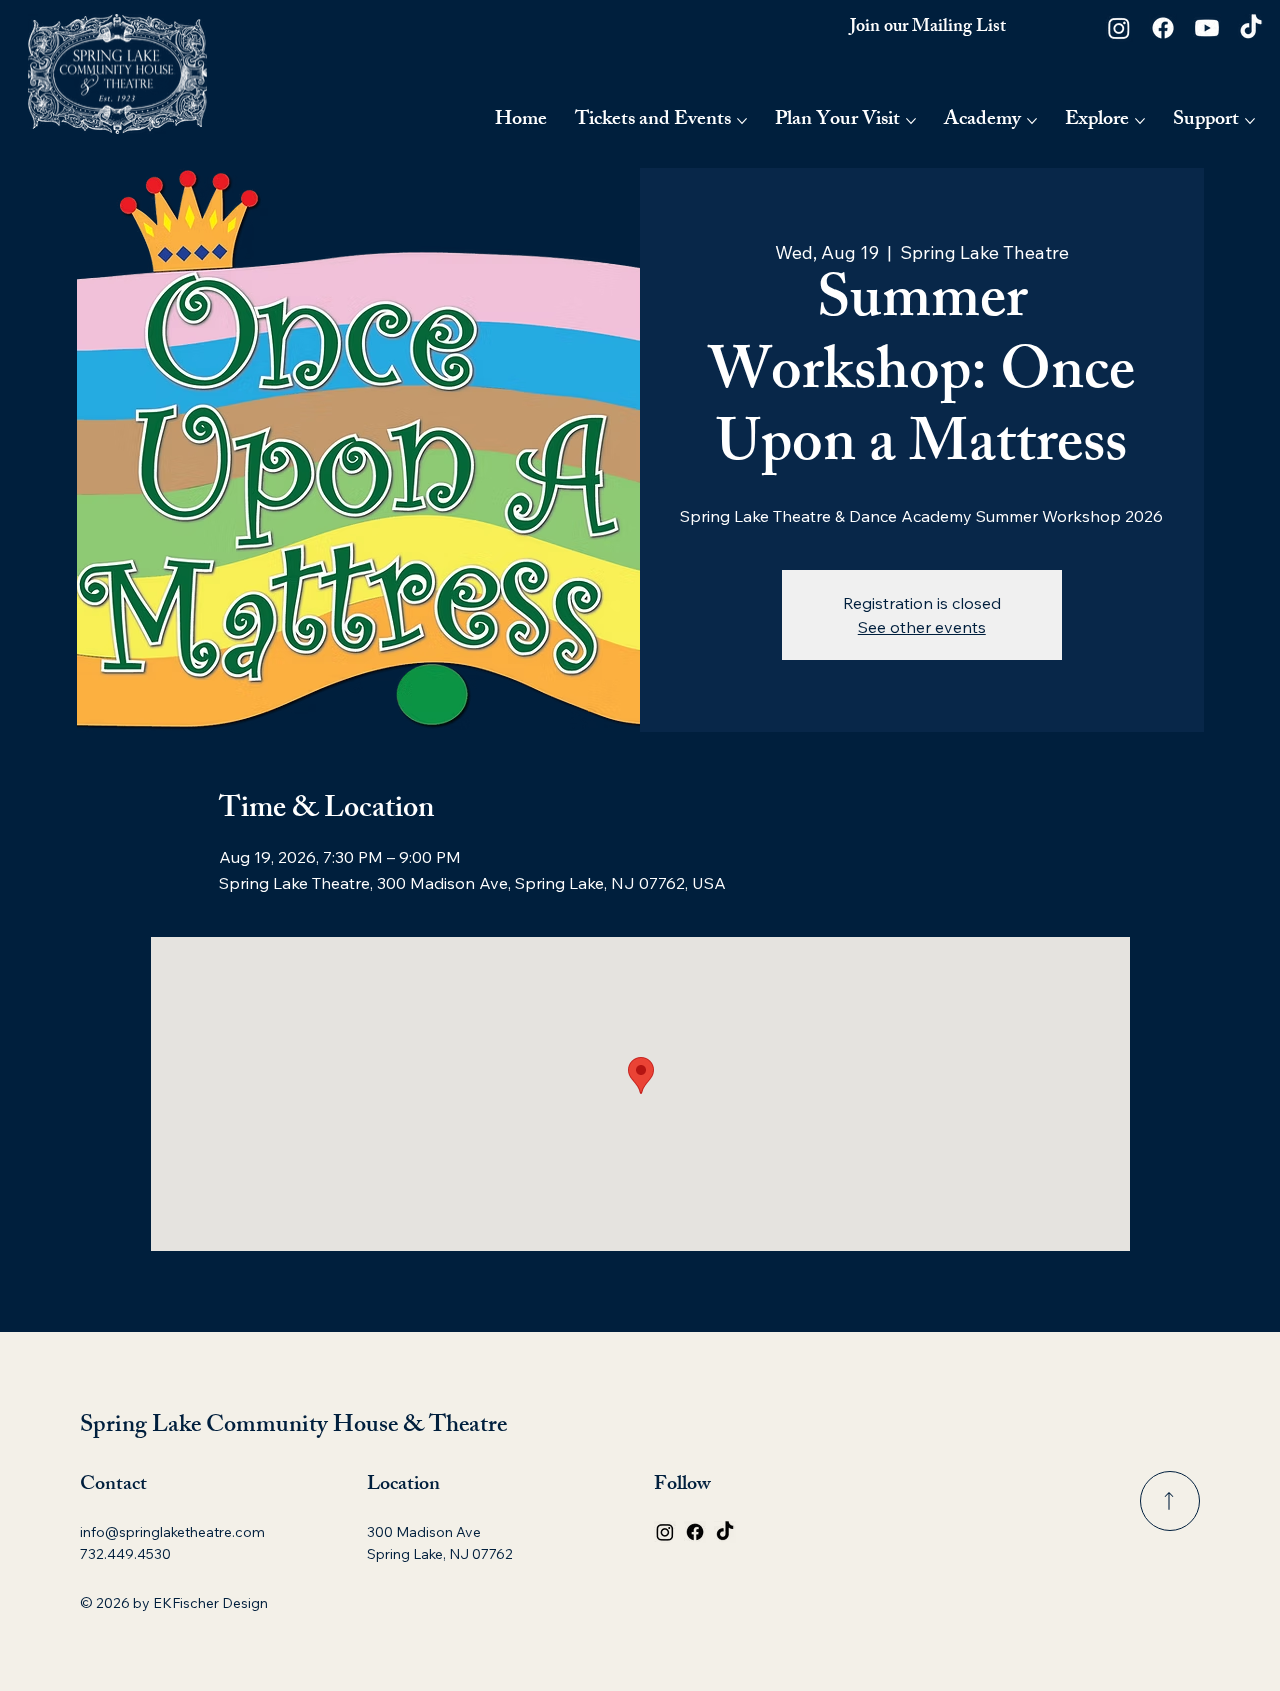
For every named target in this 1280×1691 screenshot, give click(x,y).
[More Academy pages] (1032, 121)
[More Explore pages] (1140, 121)
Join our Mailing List (928, 28)
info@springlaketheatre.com (172, 1532)
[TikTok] (1251, 28)
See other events (922, 627)
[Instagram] (1119, 28)
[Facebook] (1163, 28)
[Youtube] (1207, 28)
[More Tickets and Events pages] (742, 121)
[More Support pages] (1250, 121)
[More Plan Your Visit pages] (911, 121)
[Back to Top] (1170, 1501)
